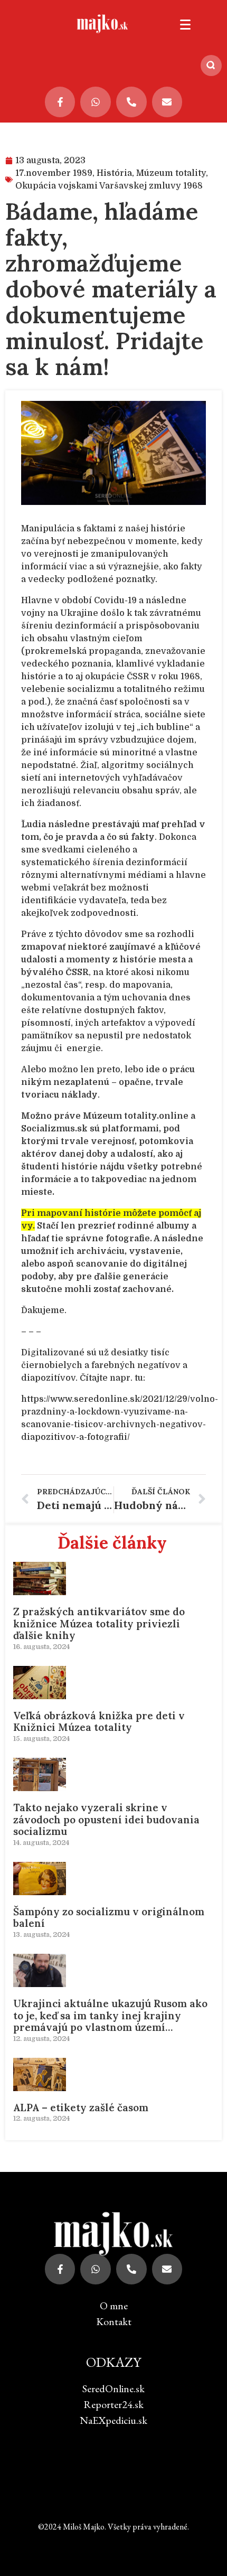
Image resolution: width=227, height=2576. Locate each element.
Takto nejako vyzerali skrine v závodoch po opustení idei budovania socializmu (106, 1820)
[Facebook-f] (60, 102)
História (114, 173)
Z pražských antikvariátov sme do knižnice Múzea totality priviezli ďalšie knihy (99, 1624)
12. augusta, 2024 (41, 2039)
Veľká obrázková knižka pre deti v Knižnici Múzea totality (99, 1722)
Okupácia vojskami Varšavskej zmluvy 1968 (109, 186)
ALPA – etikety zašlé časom (81, 2107)
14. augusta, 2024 (41, 1843)
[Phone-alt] (131, 102)
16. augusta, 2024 (41, 1647)
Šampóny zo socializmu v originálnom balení (109, 1918)
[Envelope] (167, 102)
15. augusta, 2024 (41, 1739)
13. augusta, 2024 (41, 1935)
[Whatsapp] (96, 102)
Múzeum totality (171, 173)
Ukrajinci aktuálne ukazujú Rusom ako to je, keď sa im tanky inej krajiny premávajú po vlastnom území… (110, 2016)
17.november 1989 (54, 173)
